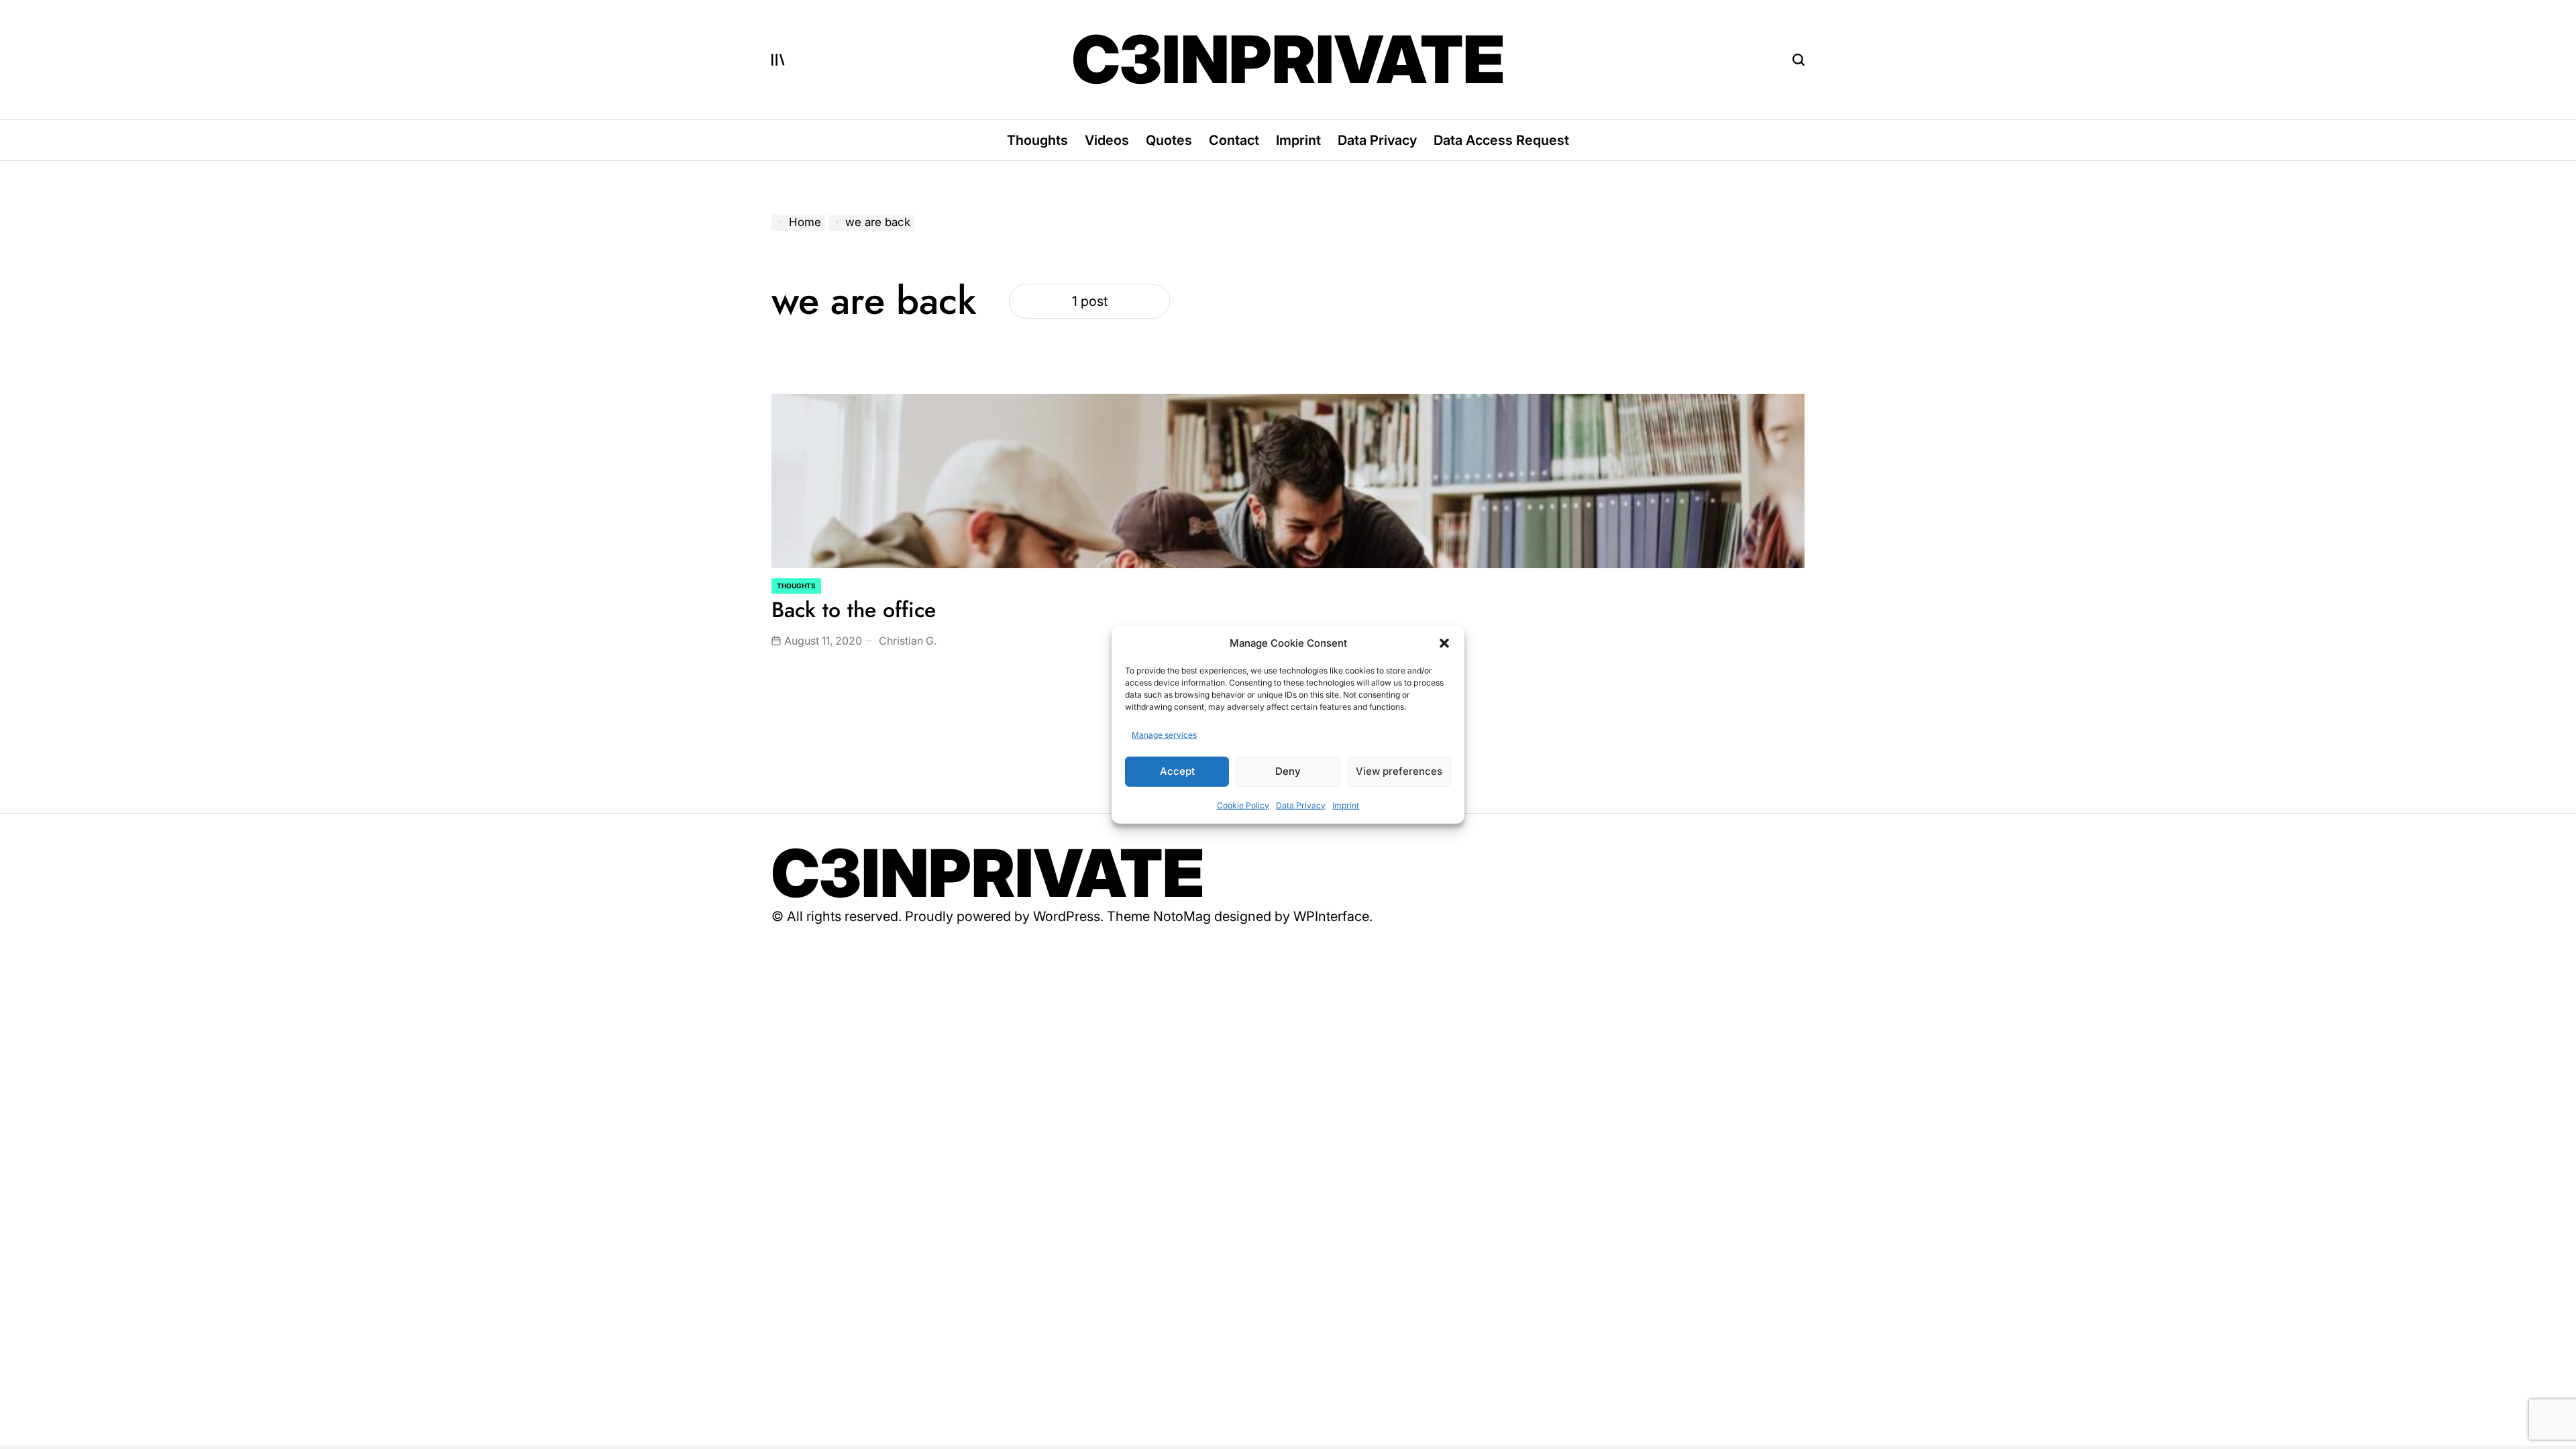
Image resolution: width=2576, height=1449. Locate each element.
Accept (1177, 771)
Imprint (1346, 805)
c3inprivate (1288, 60)
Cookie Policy (1243, 805)
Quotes (1169, 140)
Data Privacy (1301, 805)
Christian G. (908, 641)
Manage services (1164, 734)
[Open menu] (778, 60)
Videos (1107, 140)
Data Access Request (1501, 140)
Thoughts (1037, 140)
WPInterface (1331, 916)
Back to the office (854, 610)
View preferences (1399, 771)
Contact (1234, 140)
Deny (1288, 771)
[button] (1444, 643)
